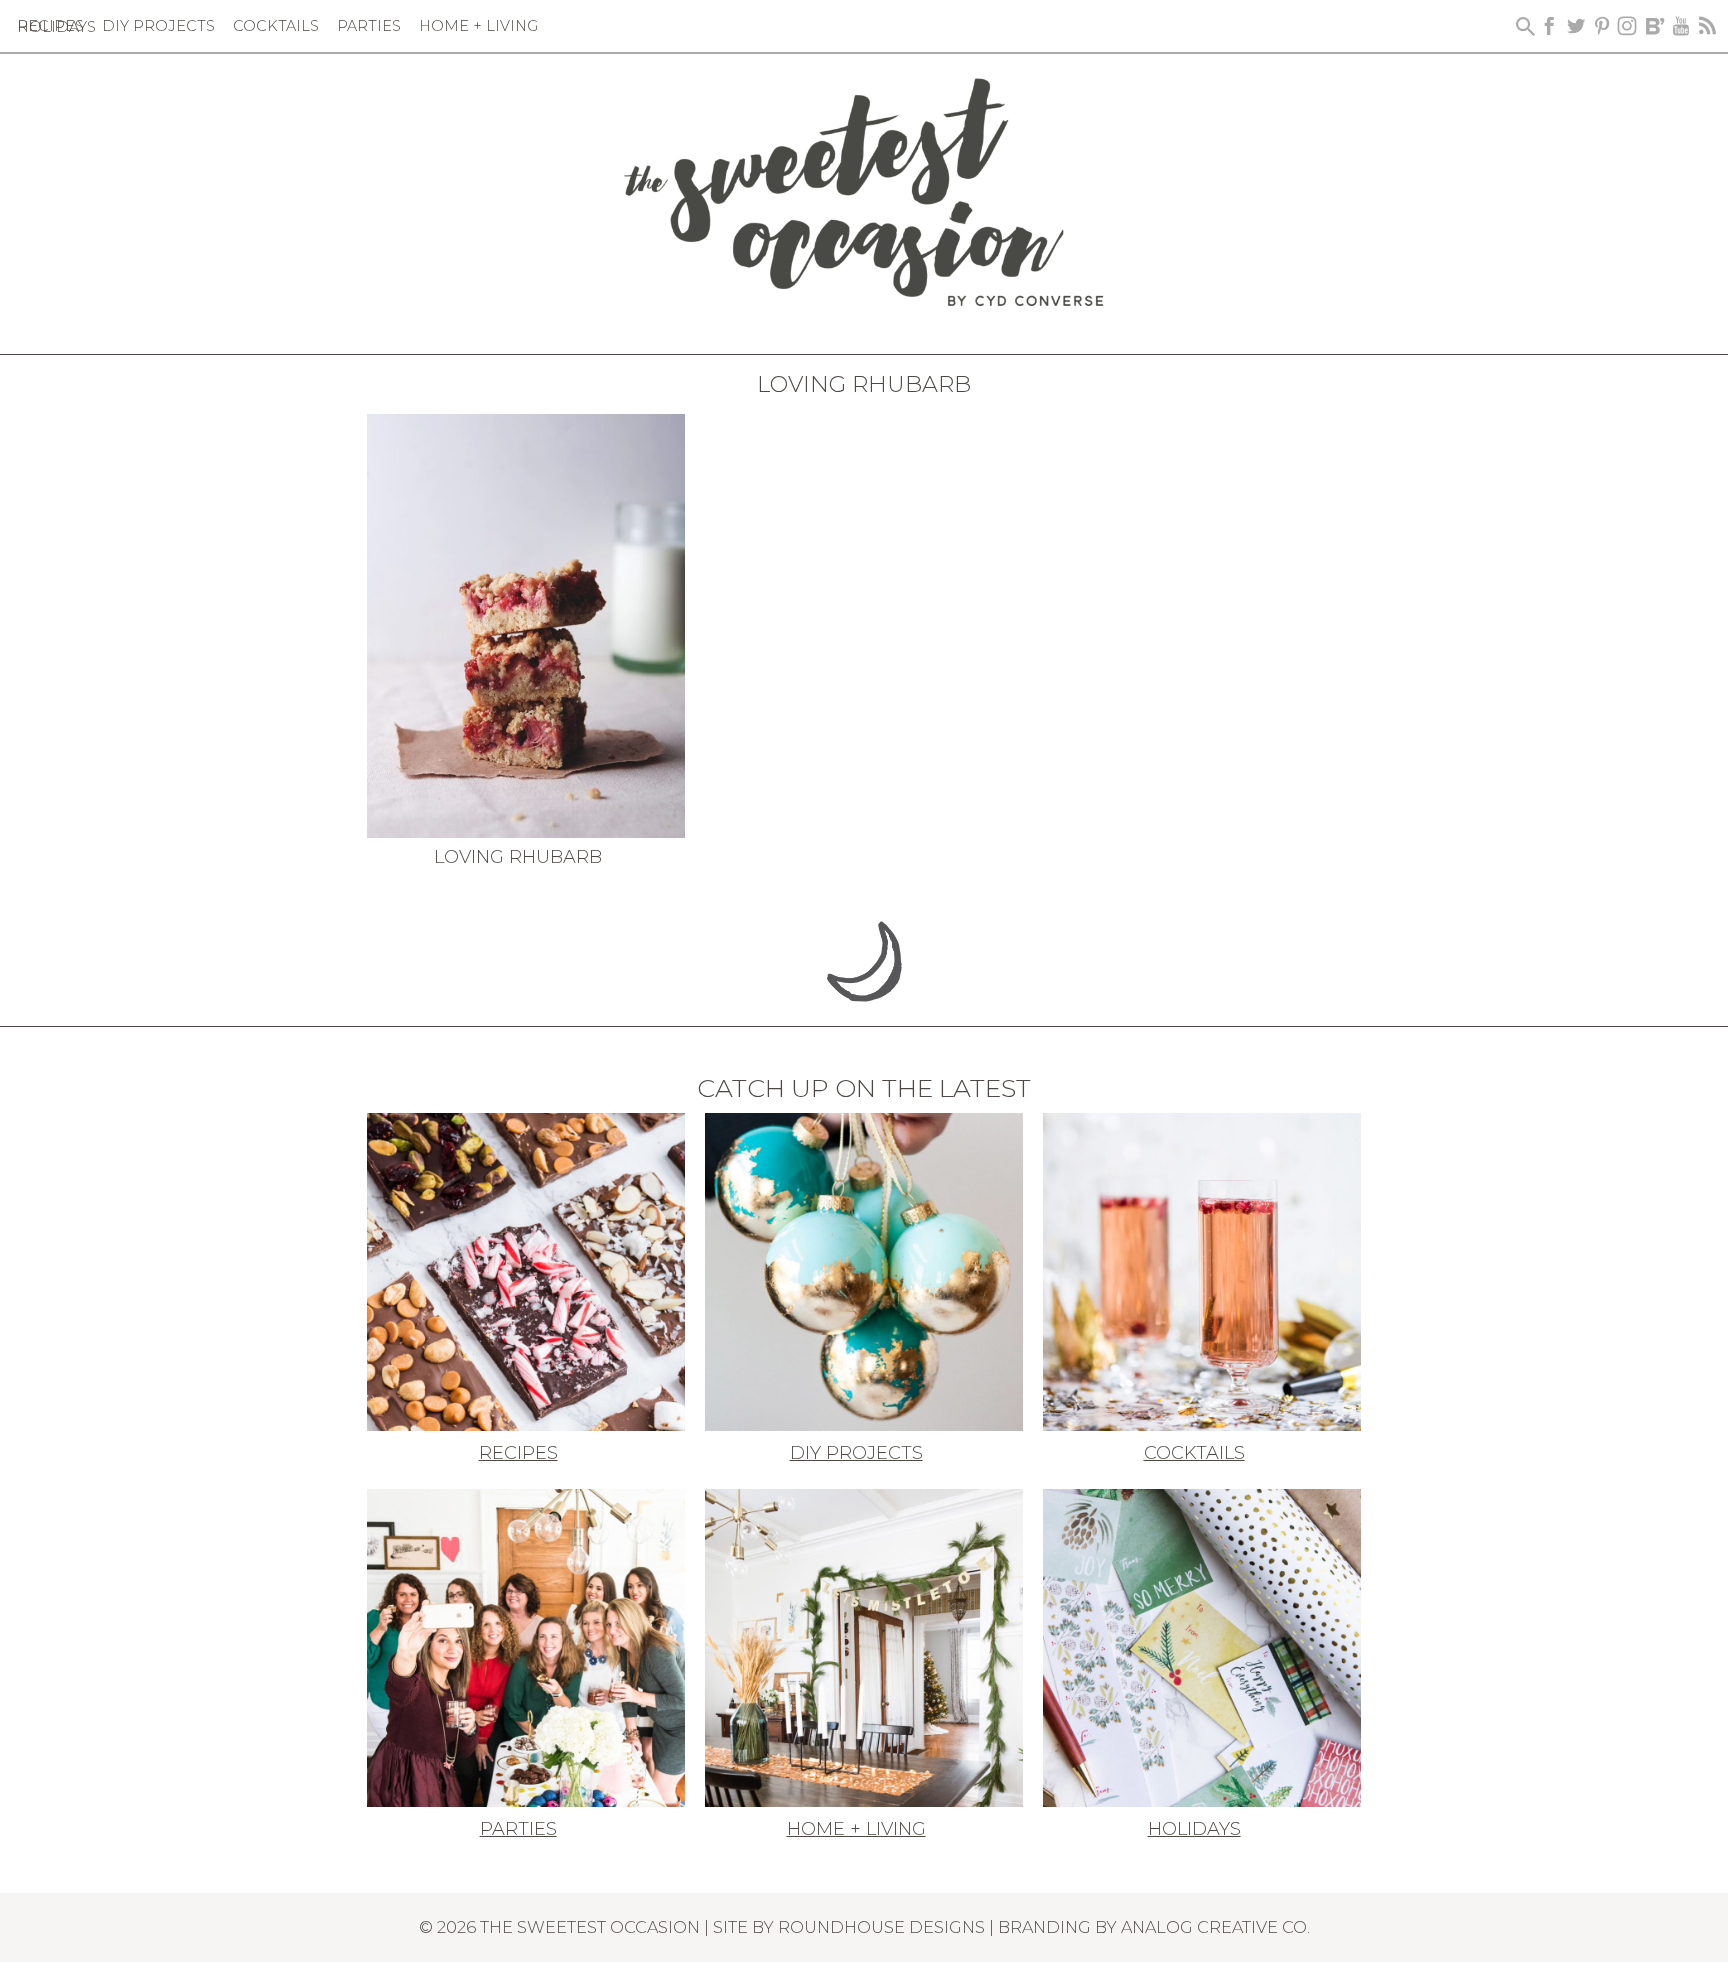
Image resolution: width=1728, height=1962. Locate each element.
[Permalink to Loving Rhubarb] (526, 624)
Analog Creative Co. (1215, 1927)
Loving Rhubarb (518, 857)
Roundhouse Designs (881, 1927)
